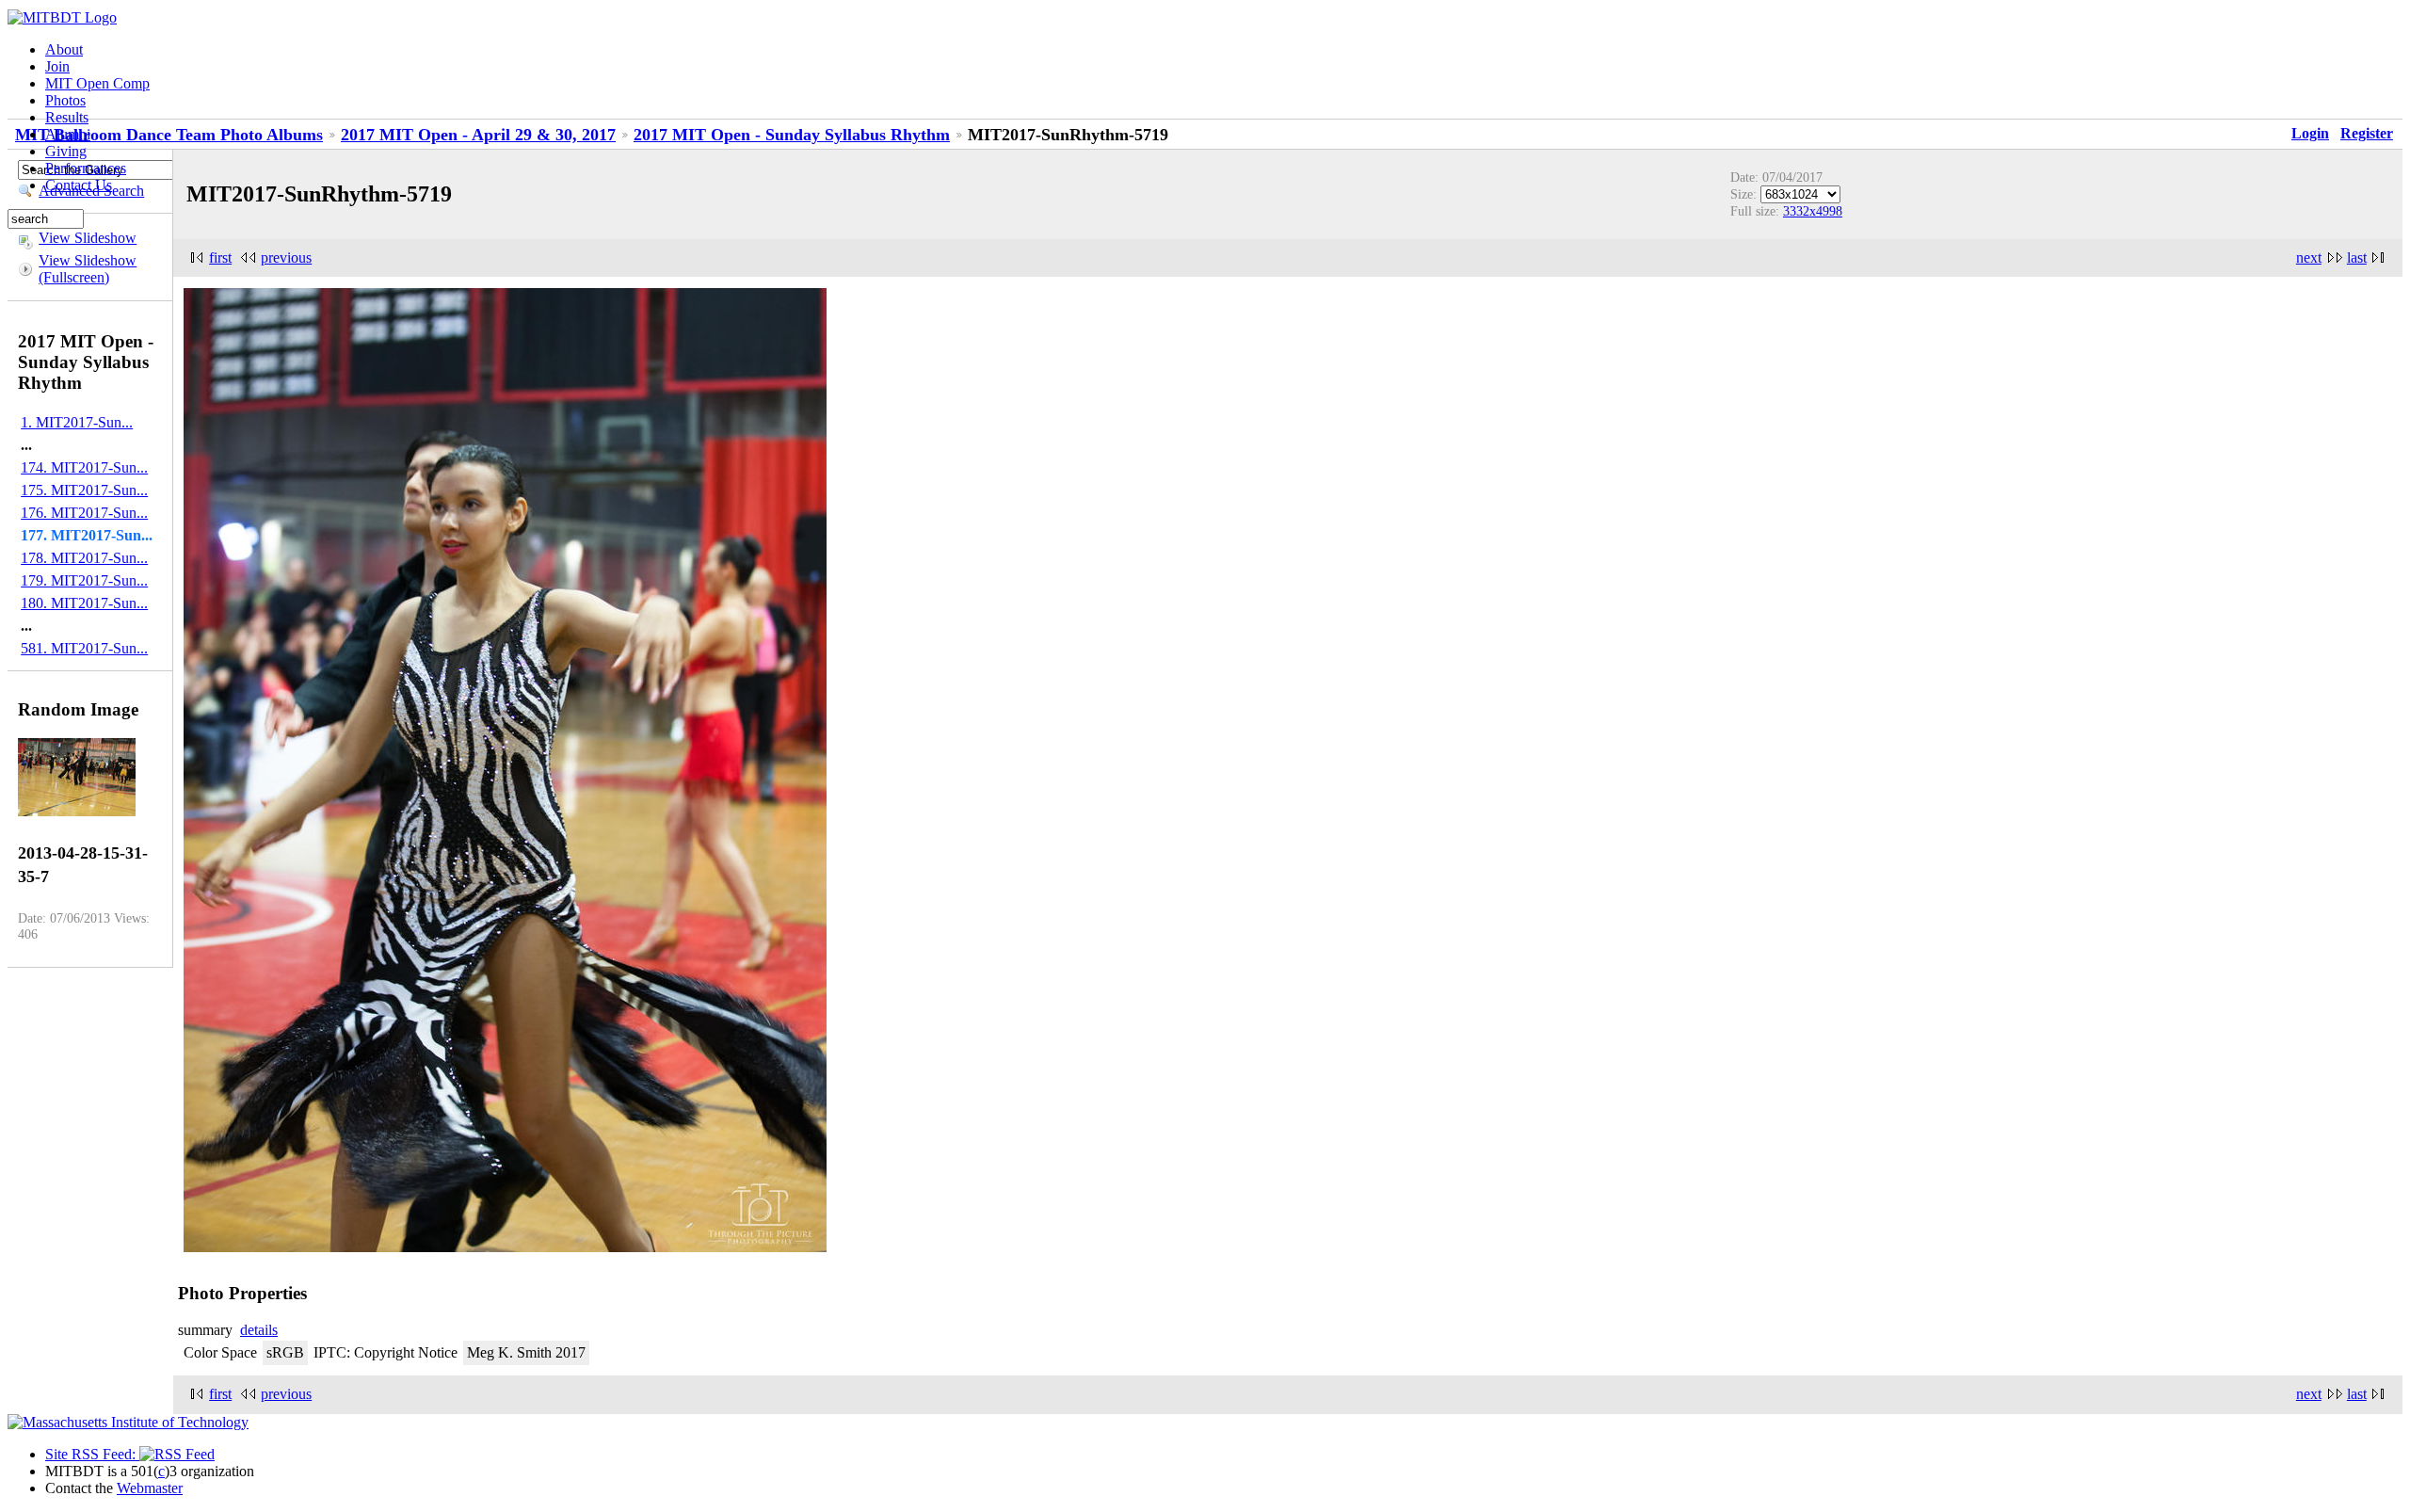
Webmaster (150, 1488)
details (259, 1330)
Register (2367, 133)
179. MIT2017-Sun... (84, 580)
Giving (66, 151)
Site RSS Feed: (92, 1454)
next (2309, 257)
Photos (65, 100)
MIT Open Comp (97, 83)
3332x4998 (1813, 211)
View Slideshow (88, 238)
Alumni (68, 134)
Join (57, 66)
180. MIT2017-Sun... (84, 603)
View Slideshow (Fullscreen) (88, 269)
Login (2310, 133)
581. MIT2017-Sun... (84, 648)
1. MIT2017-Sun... (77, 422)
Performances (86, 168)
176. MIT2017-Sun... (84, 513)
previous (286, 257)
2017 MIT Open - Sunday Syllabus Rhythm (792, 135)
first (220, 257)
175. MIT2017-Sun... (84, 490)
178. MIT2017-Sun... (84, 558)
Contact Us (79, 185)
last (2357, 257)
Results (67, 117)
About (64, 49)
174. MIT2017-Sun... (84, 467)
